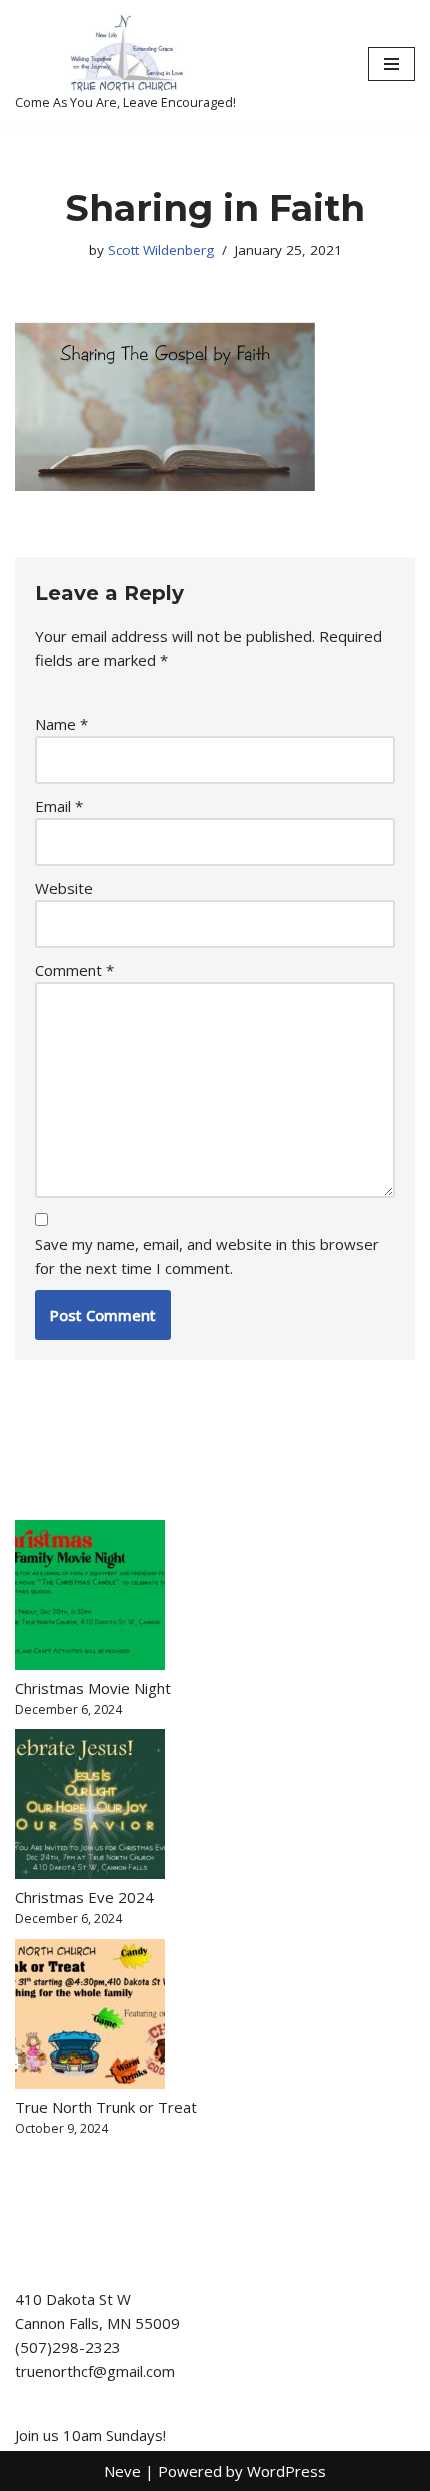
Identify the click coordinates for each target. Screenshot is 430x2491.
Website (64, 888)
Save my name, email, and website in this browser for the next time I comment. (207, 1256)
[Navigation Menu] (391, 64)
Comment (74, 970)
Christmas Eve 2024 (84, 1897)
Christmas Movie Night (93, 1688)
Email (59, 806)
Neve (122, 2471)
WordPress (286, 2471)
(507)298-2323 (68, 2347)
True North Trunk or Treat (106, 2107)
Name (61, 724)
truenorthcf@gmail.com (95, 2371)
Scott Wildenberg (161, 250)
